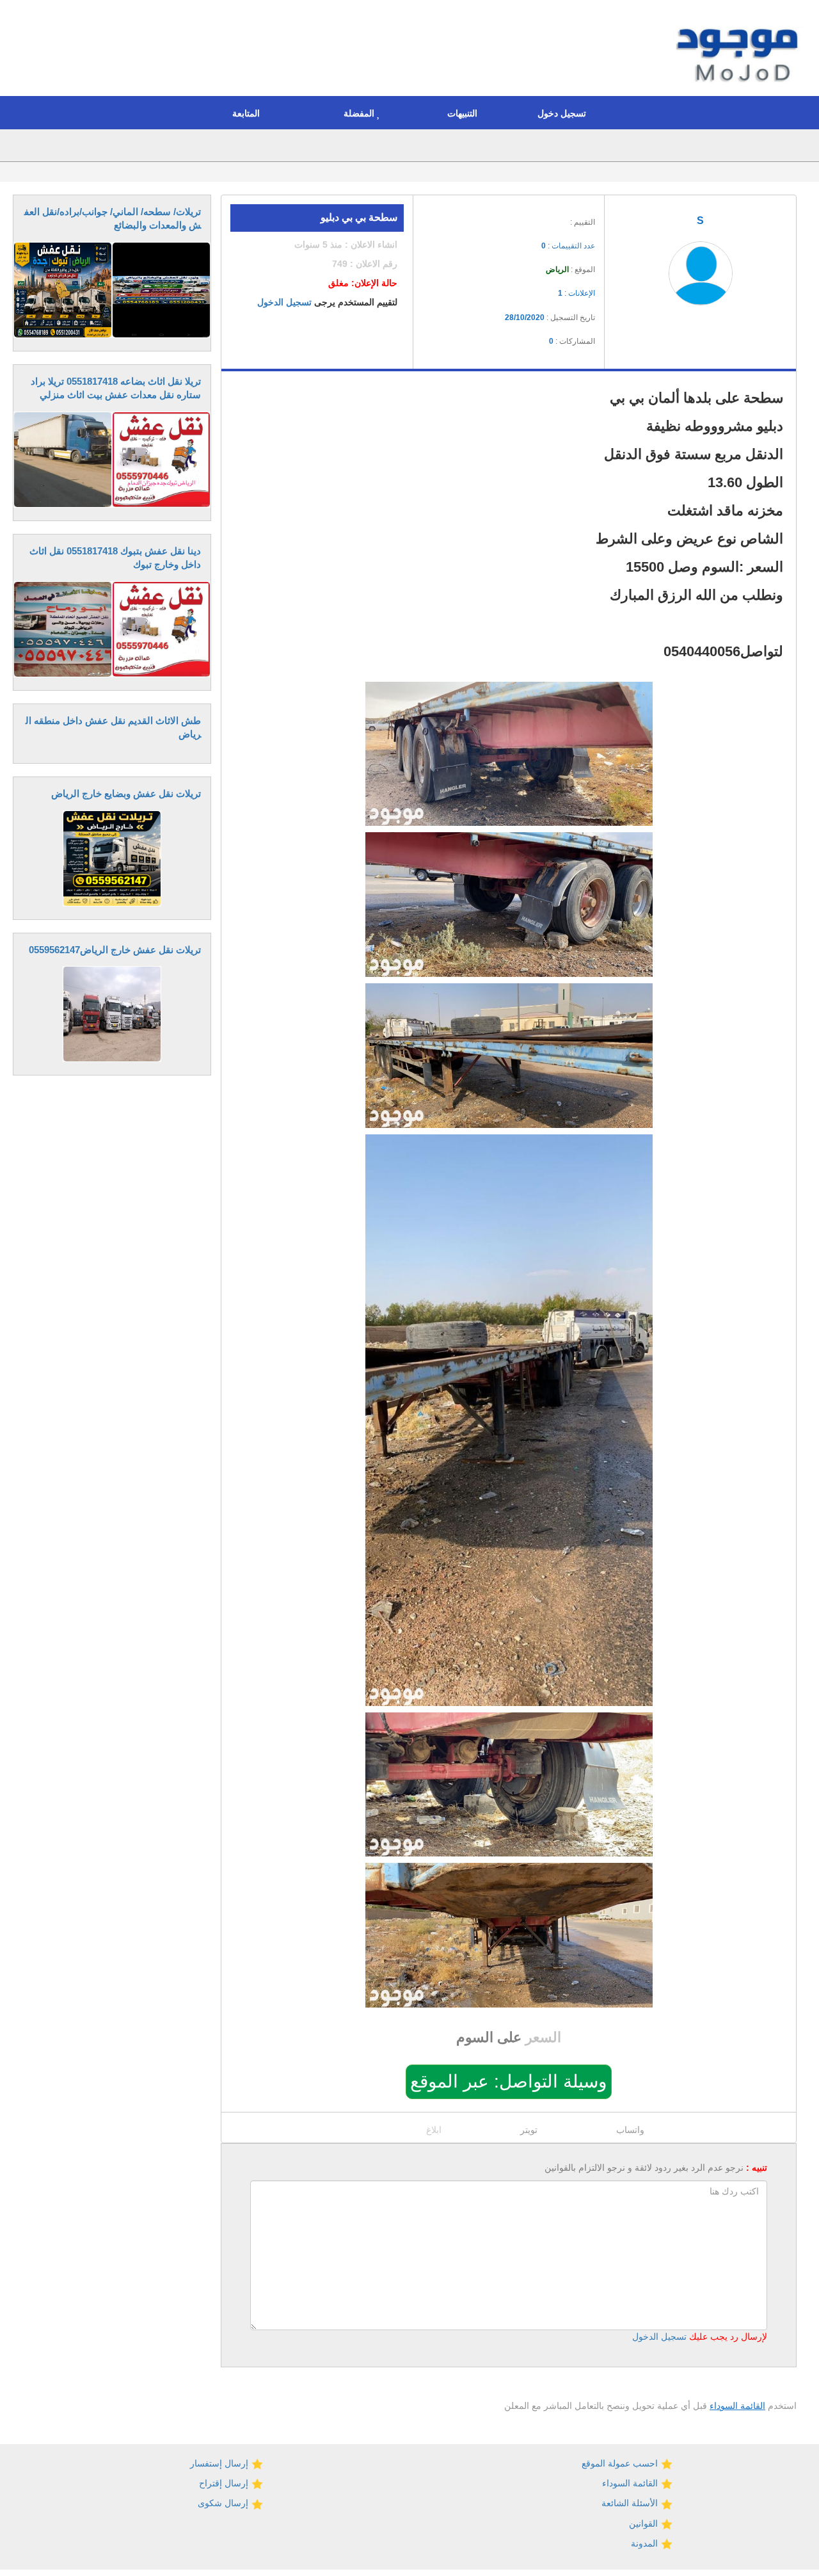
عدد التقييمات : (568, 246)
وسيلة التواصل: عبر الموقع (509, 2081)
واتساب (630, 2130)
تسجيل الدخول (284, 302)
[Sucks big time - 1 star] (508, 218)
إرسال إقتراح (225, 2483)
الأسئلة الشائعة (631, 2503)
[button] (565, 113)
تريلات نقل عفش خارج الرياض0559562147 (115, 950)
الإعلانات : (576, 293)
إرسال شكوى (224, 2503)
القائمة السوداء (737, 2406)
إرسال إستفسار (220, 2463)
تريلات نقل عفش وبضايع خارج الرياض (126, 793)
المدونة (646, 2543)
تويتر (529, 2130)
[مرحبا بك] (740, 50)
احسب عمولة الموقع (621, 2463)
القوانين (645, 2524)
